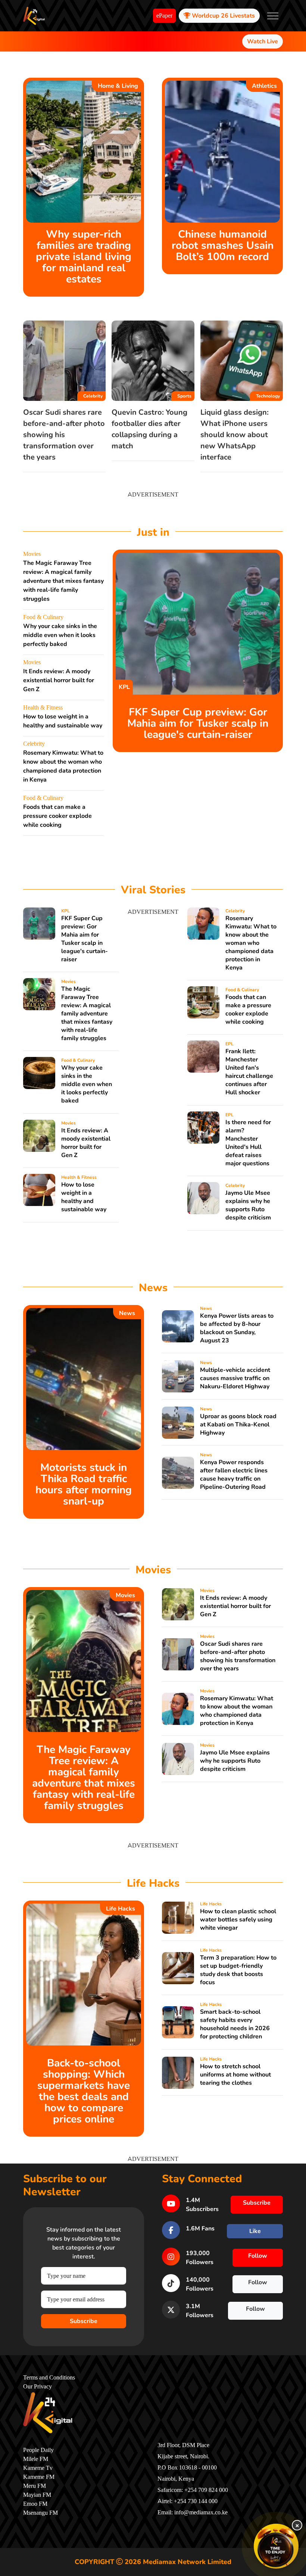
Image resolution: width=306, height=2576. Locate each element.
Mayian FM (37, 2495)
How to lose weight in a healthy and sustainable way (84, 1197)
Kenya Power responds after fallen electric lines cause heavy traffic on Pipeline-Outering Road (234, 1475)
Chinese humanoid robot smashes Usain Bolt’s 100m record (223, 245)
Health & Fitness (43, 708)
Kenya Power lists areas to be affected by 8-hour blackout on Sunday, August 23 (237, 1328)
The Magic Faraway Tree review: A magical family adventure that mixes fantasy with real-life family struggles (63, 581)
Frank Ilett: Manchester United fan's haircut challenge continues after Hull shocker (249, 1072)
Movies (32, 554)
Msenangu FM (40, 2513)
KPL (124, 687)
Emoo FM (35, 2504)
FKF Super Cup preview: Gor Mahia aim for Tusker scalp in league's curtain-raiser (198, 723)
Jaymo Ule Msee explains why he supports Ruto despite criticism (248, 1205)
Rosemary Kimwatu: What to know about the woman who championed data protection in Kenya (251, 943)
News (127, 1313)
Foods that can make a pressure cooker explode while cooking (57, 816)
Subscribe (84, 2321)
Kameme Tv (38, 2468)
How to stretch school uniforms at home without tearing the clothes (235, 2075)
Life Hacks (121, 1909)
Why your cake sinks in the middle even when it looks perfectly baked (60, 635)
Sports (184, 396)
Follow (258, 2256)
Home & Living (118, 86)
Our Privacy (38, 2387)
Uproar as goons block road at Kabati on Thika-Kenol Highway (238, 1425)
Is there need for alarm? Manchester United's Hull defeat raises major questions (248, 1143)
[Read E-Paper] (276, 2546)
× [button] (297, 2525)
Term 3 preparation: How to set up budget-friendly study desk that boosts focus (238, 1970)
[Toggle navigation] (273, 16)
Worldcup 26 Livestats (223, 16)
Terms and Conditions (49, 2378)
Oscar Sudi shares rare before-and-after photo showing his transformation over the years (64, 435)
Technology (268, 396)
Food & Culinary (43, 617)
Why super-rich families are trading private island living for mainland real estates (84, 257)
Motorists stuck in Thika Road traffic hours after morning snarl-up (84, 1484)
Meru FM (35, 2486)
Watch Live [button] (263, 41)
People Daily (38, 2450)
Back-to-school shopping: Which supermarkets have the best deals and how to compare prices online (84, 2091)
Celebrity (93, 396)
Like (255, 2231)
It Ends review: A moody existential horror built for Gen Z (59, 680)
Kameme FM (39, 2477)
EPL (229, 1044)
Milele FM (36, 2459)
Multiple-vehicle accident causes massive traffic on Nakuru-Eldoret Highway (235, 1378)
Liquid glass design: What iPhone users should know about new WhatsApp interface (235, 435)
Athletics (264, 86)
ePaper (164, 16)
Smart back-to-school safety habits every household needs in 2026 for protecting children (235, 2024)
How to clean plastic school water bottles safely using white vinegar (238, 1920)
